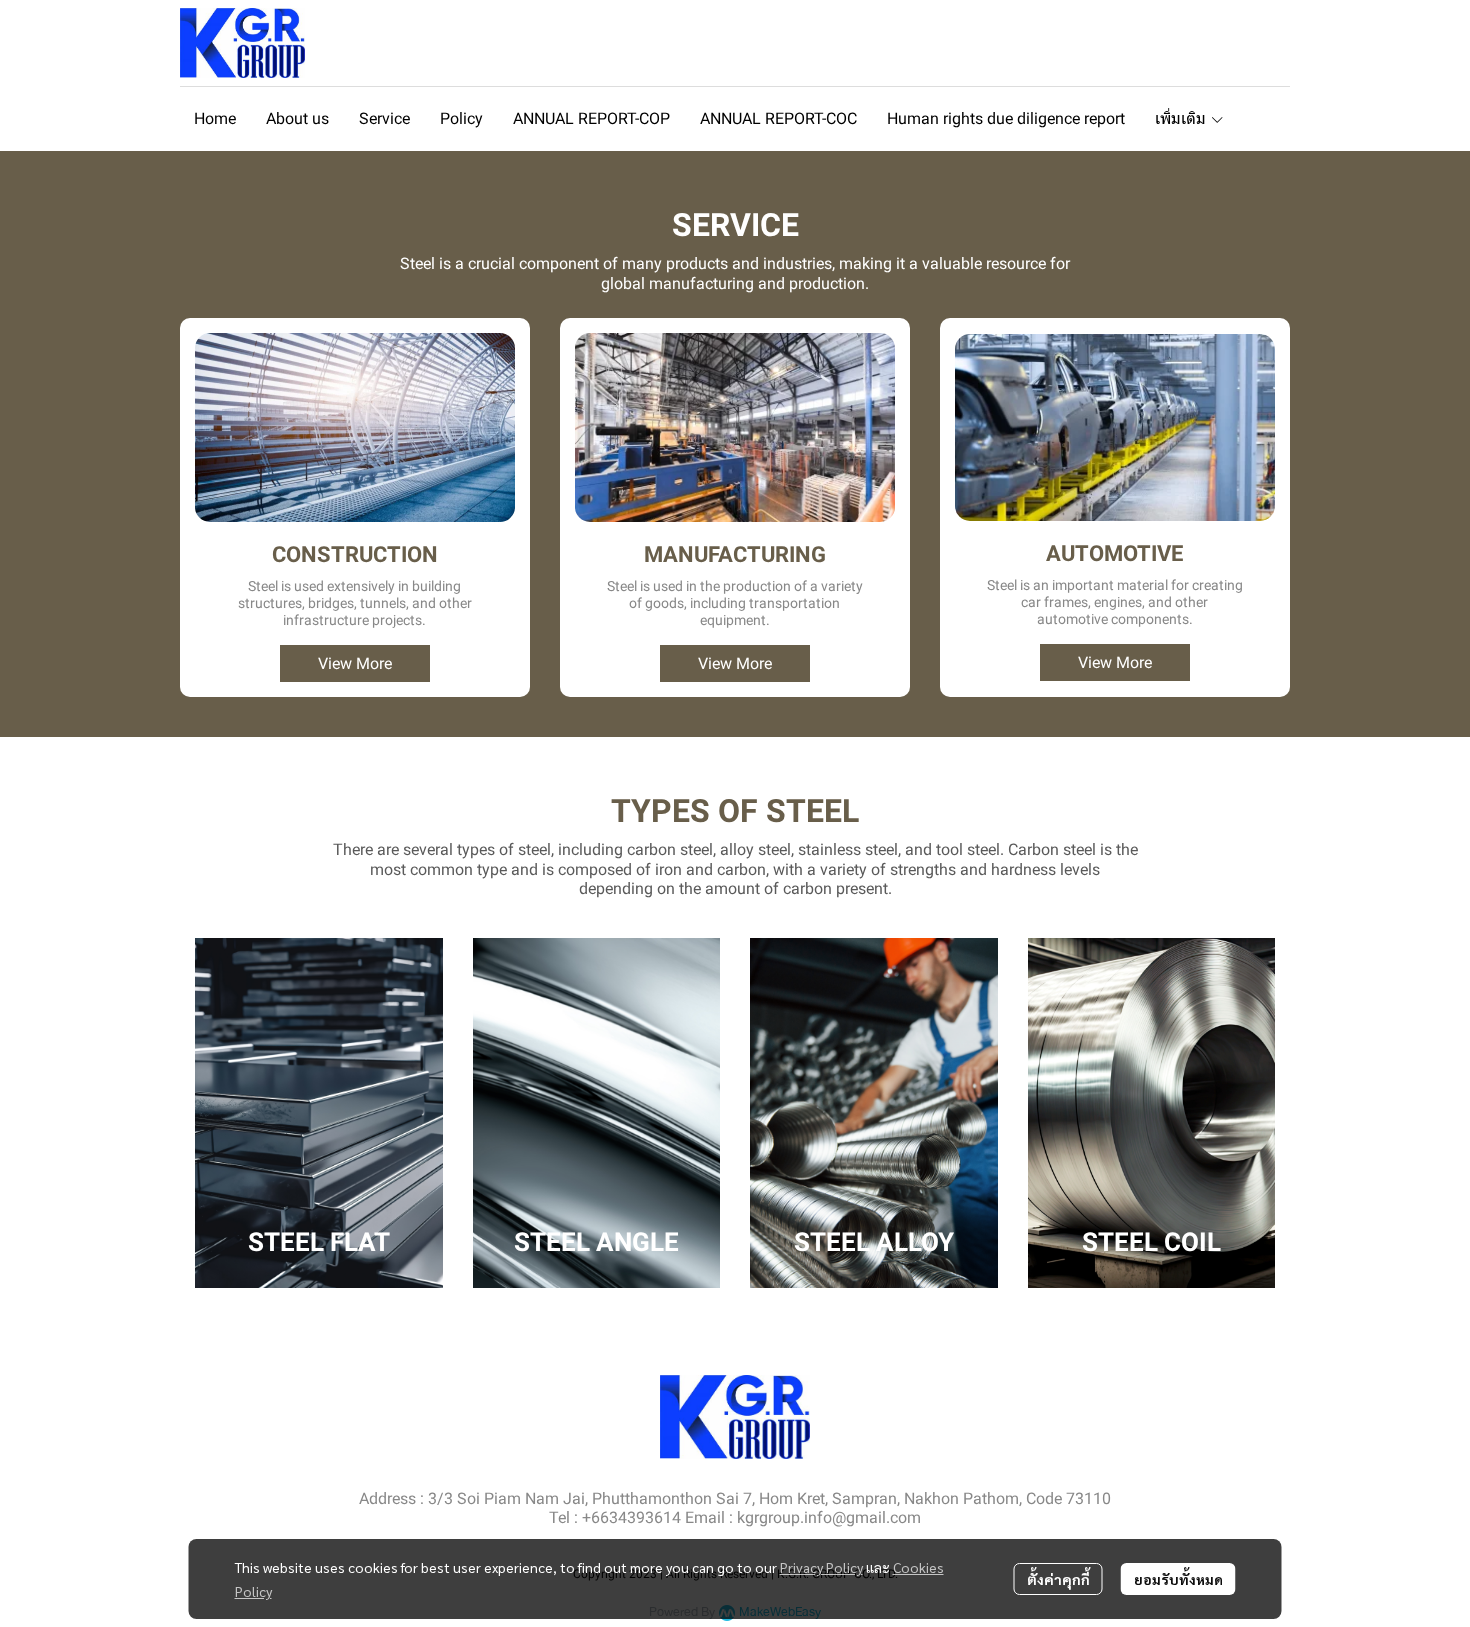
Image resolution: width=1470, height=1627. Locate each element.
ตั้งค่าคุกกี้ (1058, 1579)
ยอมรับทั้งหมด (1178, 1579)
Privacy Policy (821, 1567)
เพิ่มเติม (1182, 118)
